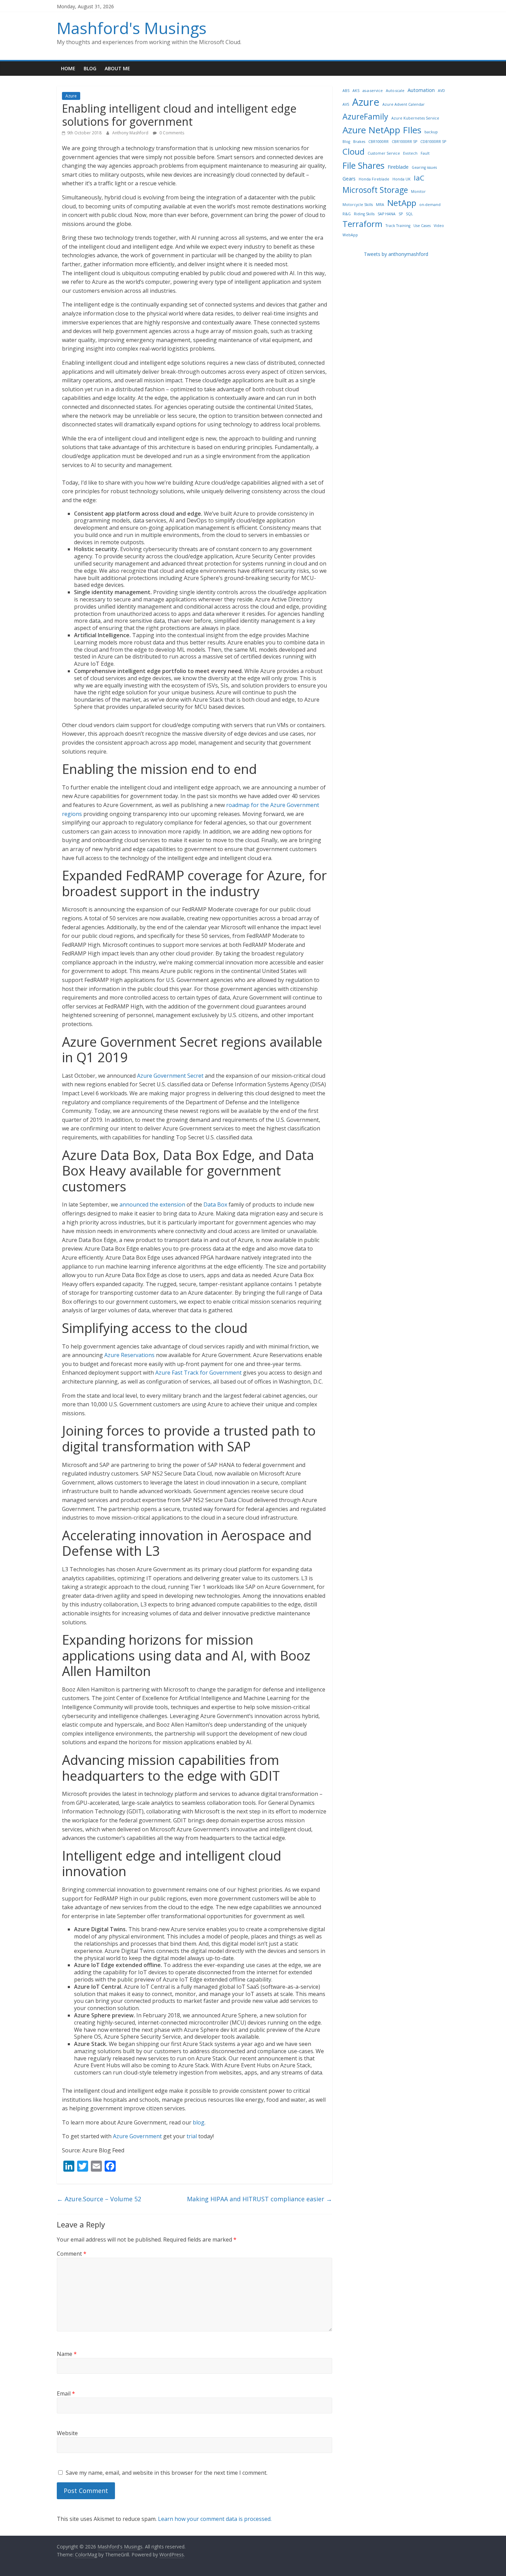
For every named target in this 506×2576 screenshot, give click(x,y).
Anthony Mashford (131, 133)
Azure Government (137, 2136)
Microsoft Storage (375, 190)
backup (431, 132)
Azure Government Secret (170, 1076)
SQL (409, 214)
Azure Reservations (129, 1355)
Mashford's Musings (132, 28)
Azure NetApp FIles (382, 130)
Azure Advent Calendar (404, 104)
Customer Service (384, 153)
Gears (349, 179)
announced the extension (152, 1204)
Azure (71, 96)
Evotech (410, 153)
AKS (356, 91)
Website (67, 2433)
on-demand (430, 205)
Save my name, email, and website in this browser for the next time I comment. (167, 2473)
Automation (421, 90)
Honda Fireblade (374, 179)
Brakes (359, 142)
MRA (380, 205)
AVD (441, 91)
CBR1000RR (378, 142)
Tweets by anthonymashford (396, 254)
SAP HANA (387, 214)
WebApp (350, 235)
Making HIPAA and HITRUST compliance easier (260, 2199)
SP (401, 214)
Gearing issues (424, 167)
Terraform (362, 224)
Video (439, 226)
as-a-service (373, 91)
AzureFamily (365, 116)
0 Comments (171, 133)
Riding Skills (364, 214)
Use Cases (422, 226)
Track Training (398, 226)
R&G (347, 214)
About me (117, 68)
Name (67, 2354)
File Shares (363, 165)
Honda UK (402, 179)
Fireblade (398, 167)
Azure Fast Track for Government (198, 1373)
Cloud (354, 151)
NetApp (402, 203)
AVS (346, 104)
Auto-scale (395, 91)
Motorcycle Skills (358, 205)
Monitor (418, 192)
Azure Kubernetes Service (415, 118)
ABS (346, 91)
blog (199, 2122)
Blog (90, 68)
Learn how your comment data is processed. (215, 2519)
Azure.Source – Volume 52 (99, 2199)
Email (66, 2393)
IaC (419, 178)
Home (68, 68)
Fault (425, 153)
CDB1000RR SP (433, 142)
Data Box (215, 1204)
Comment (72, 2254)
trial (192, 2136)
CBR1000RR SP (404, 142)
